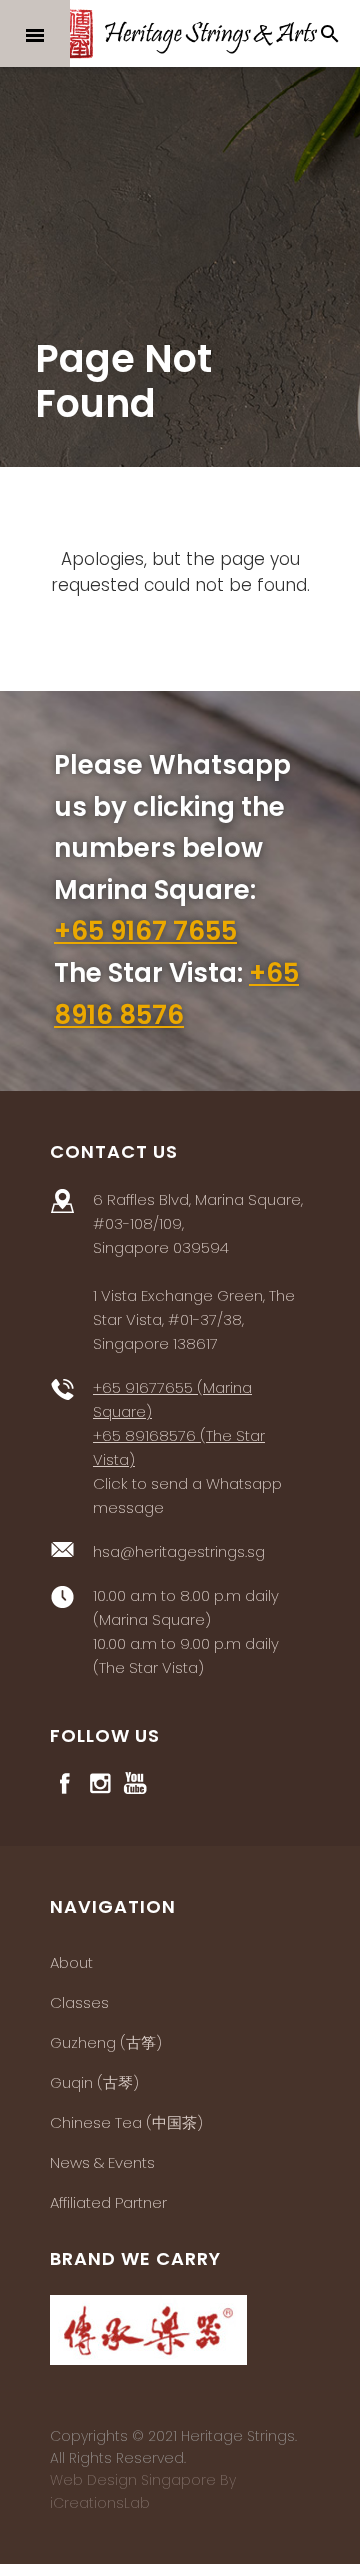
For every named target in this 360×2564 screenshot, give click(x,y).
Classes (79, 2002)
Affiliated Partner (108, 2202)
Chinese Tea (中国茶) (126, 2122)
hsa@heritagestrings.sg (179, 1551)
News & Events (102, 2162)
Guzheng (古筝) (106, 2042)
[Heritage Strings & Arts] (180, 33)
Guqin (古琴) (94, 2082)
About (71, 1962)
